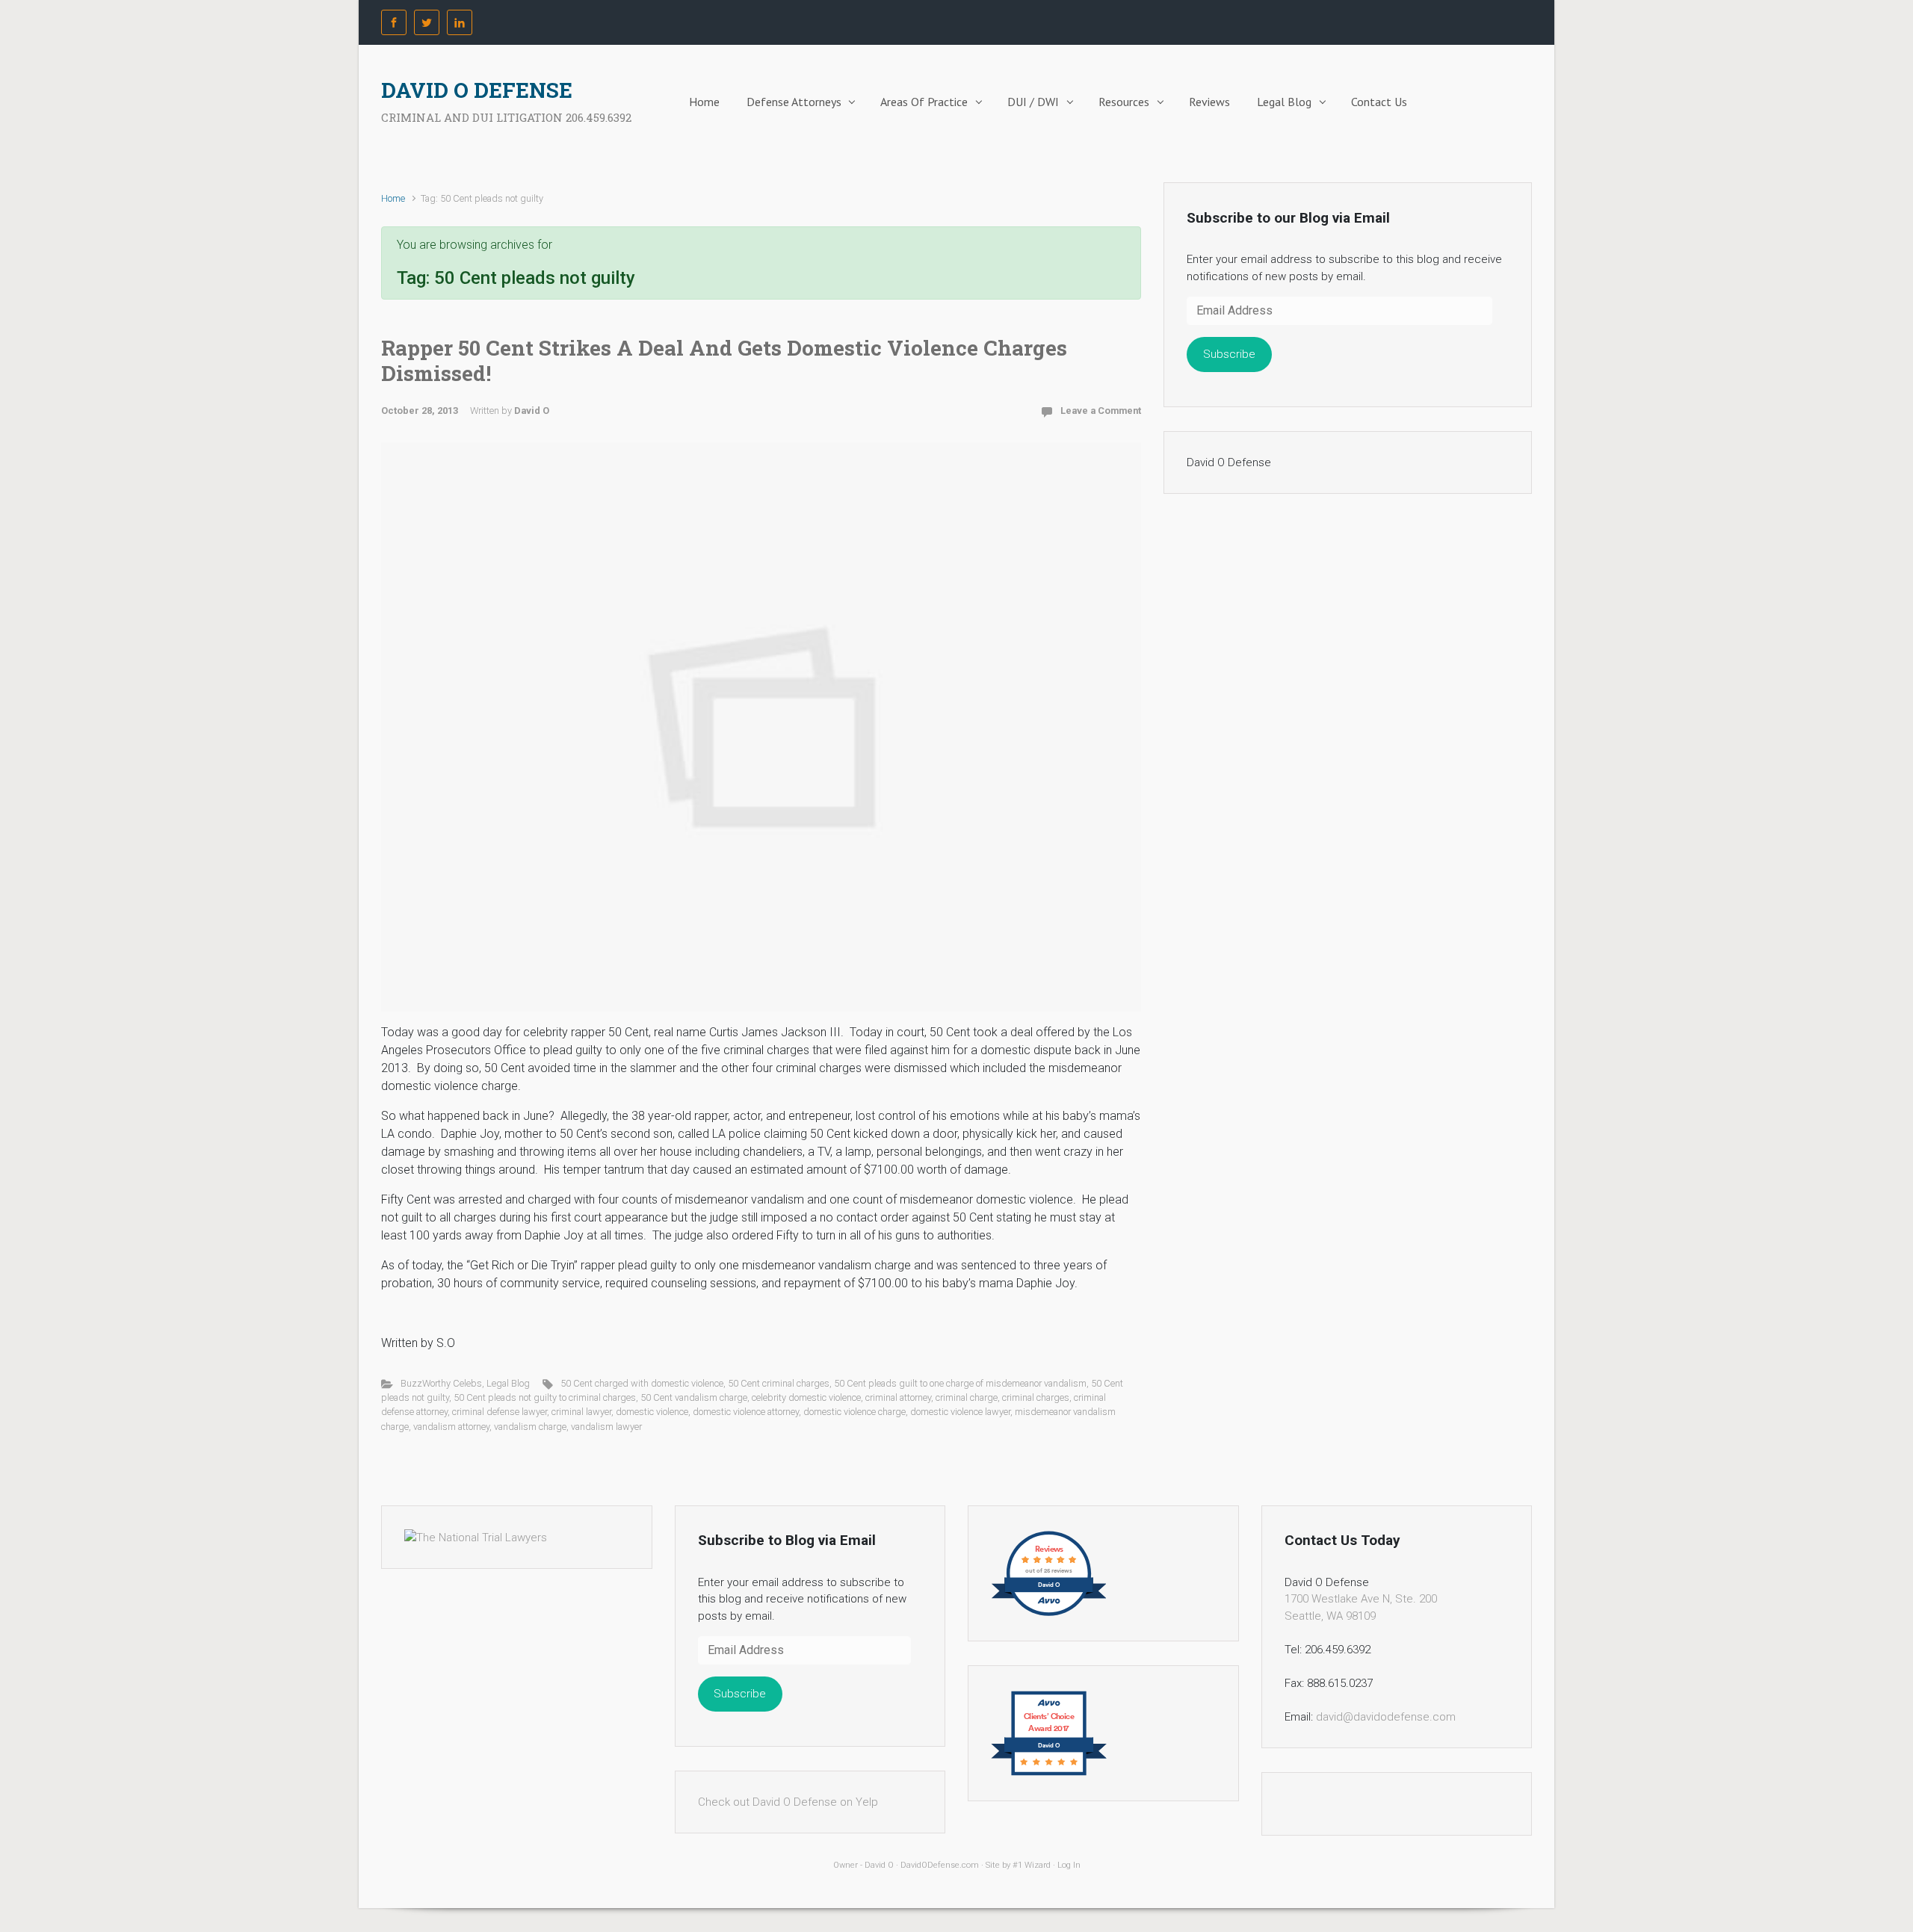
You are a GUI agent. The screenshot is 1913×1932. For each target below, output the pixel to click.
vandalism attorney (451, 1427)
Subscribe (1229, 354)
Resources (1124, 102)
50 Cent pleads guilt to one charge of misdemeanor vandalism (960, 1383)
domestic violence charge (854, 1412)
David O (532, 411)
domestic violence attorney (746, 1412)
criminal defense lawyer (500, 1412)
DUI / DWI (1033, 102)
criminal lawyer (581, 1412)
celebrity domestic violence (806, 1397)
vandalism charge (530, 1427)
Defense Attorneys (794, 102)
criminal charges (1036, 1397)
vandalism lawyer (606, 1427)
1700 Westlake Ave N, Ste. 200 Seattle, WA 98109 (1361, 1607)
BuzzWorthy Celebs (441, 1383)
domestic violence (652, 1412)
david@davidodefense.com (1386, 1717)
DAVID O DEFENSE (477, 90)
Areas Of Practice (924, 102)
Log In (1069, 1865)
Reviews (1209, 102)
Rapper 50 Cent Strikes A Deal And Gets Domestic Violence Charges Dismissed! (724, 360)
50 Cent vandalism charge (694, 1397)
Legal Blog (1284, 102)
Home (704, 102)
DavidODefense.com (940, 1865)
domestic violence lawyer (960, 1412)
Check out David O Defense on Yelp (788, 1802)
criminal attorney (898, 1397)
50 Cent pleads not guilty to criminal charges (545, 1397)
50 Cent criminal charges (779, 1383)
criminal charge (967, 1397)
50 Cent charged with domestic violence (642, 1383)
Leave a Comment (1101, 411)
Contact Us (1379, 102)
